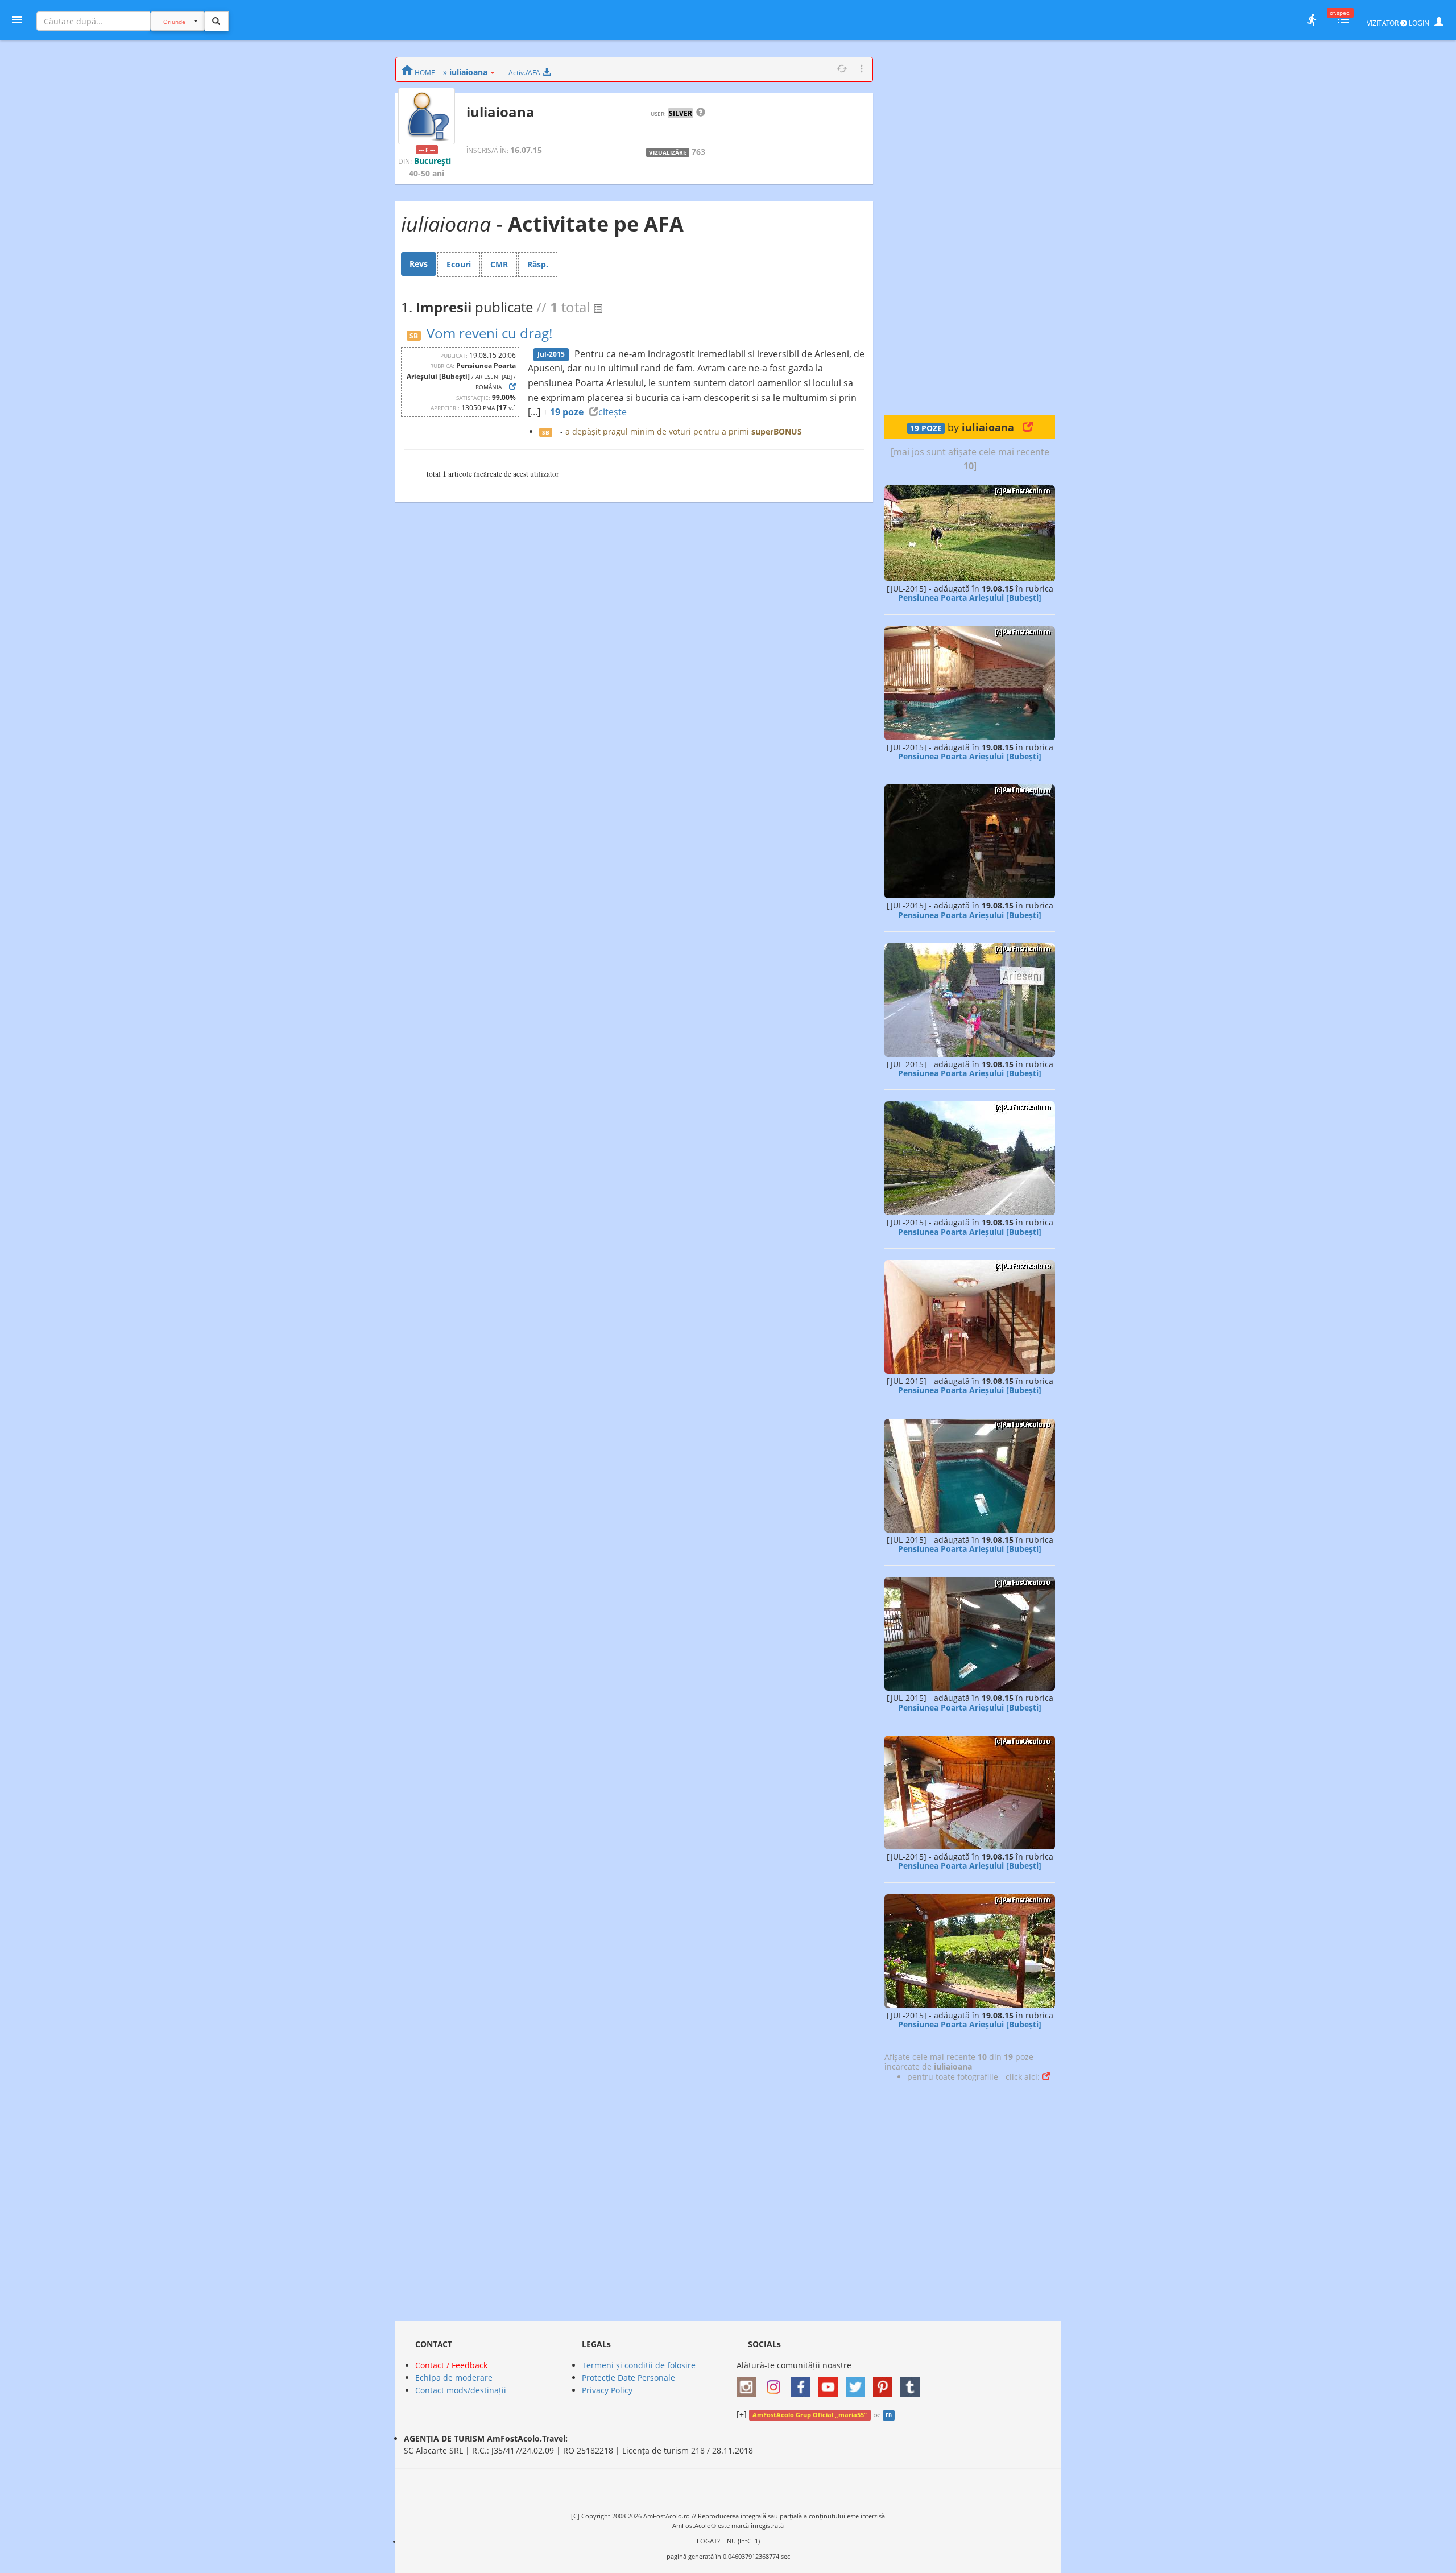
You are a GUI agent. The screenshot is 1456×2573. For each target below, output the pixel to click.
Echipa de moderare (454, 2378)
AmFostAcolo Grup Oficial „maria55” (810, 2415)
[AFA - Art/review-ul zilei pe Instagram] (749, 2383)
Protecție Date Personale (628, 2378)
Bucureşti (433, 161)
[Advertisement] (970, 228)
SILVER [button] (681, 113)
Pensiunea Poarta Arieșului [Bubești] (970, 598)
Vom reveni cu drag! (489, 333)
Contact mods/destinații (461, 2390)
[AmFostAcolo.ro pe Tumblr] (913, 2383)
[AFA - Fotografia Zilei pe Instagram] (776, 2383)
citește (613, 412)
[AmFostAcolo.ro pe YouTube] (831, 2383)
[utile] (1312, 20)
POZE (926, 428)
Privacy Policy (607, 2390)
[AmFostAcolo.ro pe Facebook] (804, 2383)
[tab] (419, 264)
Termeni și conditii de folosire (639, 2365)
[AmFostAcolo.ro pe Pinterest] (886, 2383)
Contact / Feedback (451, 2365)
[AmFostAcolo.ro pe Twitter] (858, 2383)
